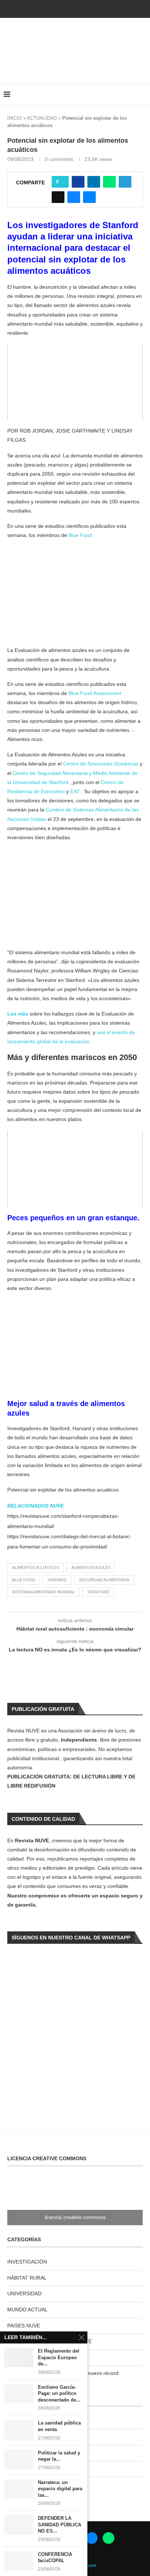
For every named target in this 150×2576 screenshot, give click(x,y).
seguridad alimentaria (104, 1580)
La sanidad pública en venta (59, 2426)
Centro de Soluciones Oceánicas (101, 764)
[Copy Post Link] (58, 197)
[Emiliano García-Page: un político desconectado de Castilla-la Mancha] (19, 2394)
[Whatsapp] (95, 8)
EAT (75, 791)
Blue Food (80, 535)
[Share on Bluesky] (74, 197)
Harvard (57, 1580)
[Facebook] (55, 8)
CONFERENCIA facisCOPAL (55, 2558)
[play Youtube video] (75, 382)
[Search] (143, 95)
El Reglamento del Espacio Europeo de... (59, 2357)
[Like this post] (62, 182)
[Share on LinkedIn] (94, 182)
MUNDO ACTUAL (27, 2310)
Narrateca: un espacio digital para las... (60, 2489)
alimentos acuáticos (35, 1567)
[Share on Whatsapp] (109, 182)
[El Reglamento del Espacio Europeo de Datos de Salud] (19, 2358)
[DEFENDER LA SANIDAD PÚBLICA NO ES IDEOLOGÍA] (19, 2525)
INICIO (15, 118)
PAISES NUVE (24, 2326)
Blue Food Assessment (95, 693)
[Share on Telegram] (125, 182)
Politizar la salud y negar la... (59, 2456)
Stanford (98, 1592)
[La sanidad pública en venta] (19, 2429)
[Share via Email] (89, 197)
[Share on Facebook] (78, 182)
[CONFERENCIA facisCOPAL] (19, 2561)
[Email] (85, 8)
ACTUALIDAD (42, 118)
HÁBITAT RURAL (27, 2278)
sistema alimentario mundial (44, 1592)
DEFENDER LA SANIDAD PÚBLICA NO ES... (60, 2525)
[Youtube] (75, 8)
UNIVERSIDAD (24, 2293)
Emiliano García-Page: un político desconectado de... (59, 2393)
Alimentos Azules (91, 1567)
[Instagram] (65, 8)
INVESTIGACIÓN (27, 2262)
